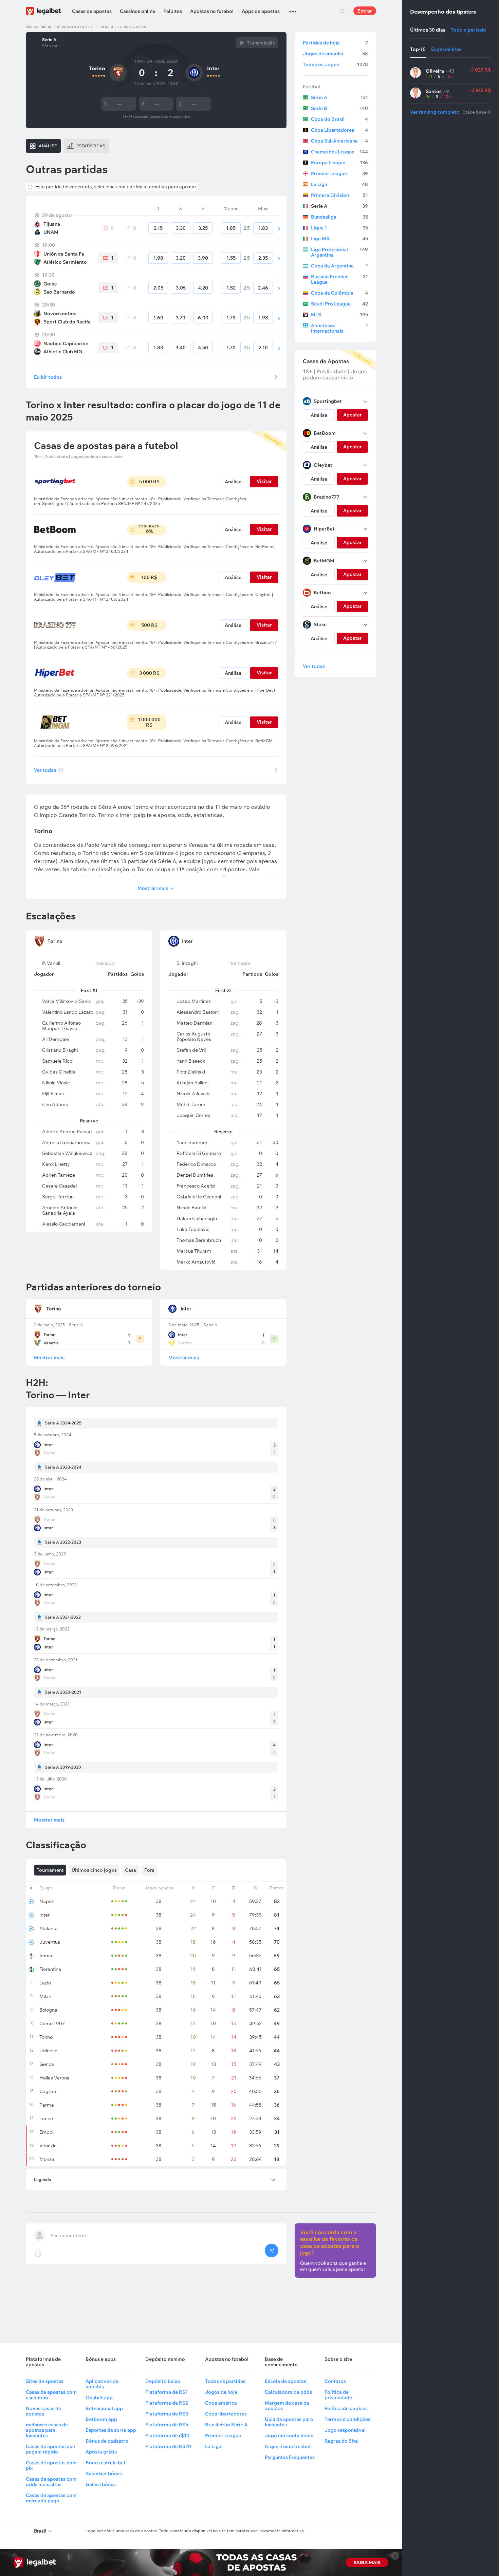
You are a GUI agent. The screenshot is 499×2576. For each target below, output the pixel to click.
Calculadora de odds (288, 2392)
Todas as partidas (225, 2381)
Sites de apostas (45, 2381)
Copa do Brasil (339, 119)
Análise (233, 482)
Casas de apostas (92, 11)
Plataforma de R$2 (167, 2403)
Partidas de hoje (335, 43)
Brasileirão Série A (226, 2425)
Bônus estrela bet (106, 2463)
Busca (343, 11)
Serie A (107, 27)
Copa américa (221, 2403)
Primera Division (339, 195)
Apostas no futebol (212, 11)
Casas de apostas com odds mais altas (51, 2482)
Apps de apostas (261, 11)
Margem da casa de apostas (287, 2406)
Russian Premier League (339, 279)
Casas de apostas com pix (51, 2465)
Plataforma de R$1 (167, 2392)
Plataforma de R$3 (167, 2414)
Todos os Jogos (335, 64)
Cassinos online (137, 11)
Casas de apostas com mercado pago (51, 2498)
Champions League (339, 152)
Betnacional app (104, 2408)
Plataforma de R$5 (167, 2425)
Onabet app (99, 2397)
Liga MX (339, 239)
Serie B (339, 108)
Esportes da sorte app (111, 2430)
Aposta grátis (101, 2452)
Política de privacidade (338, 2395)
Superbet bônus (104, 2474)
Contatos (335, 2381)
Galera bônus (101, 2484)
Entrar (365, 11)
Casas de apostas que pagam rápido (50, 2449)
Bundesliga (339, 217)
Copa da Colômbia (339, 293)
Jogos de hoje (221, 2392)
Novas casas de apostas (43, 2411)
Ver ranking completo (435, 112)
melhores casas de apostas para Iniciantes (47, 2430)
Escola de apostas (285, 2381)
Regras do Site (341, 2441)
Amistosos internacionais (339, 328)
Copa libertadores (226, 2414)
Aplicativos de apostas (102, 2384)
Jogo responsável (345, 2430)
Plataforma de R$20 (168, 2446)
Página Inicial (39, 27)
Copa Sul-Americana (339, 141)
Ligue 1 (339, 228)
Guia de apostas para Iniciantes (289, 2422)
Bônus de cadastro (107, 2441)
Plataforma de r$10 (167, 2435)
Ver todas (49, 770)
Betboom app (101, 2419)
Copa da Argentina (339, 266)
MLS (339, 315)
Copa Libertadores (339, 130)
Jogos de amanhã (335, 54)
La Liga (339, 184)
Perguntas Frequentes (290, 2457)
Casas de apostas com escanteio (51, 2395)
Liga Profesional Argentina (339, 252)
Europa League (339, 163)
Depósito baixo (163, 2381)
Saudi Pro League (339, 304)
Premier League (339, 173)
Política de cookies (346, 2408)
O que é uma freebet (288, 2446)
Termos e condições (347, 2419)
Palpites (173, 11)
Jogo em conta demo (289, 2435)
